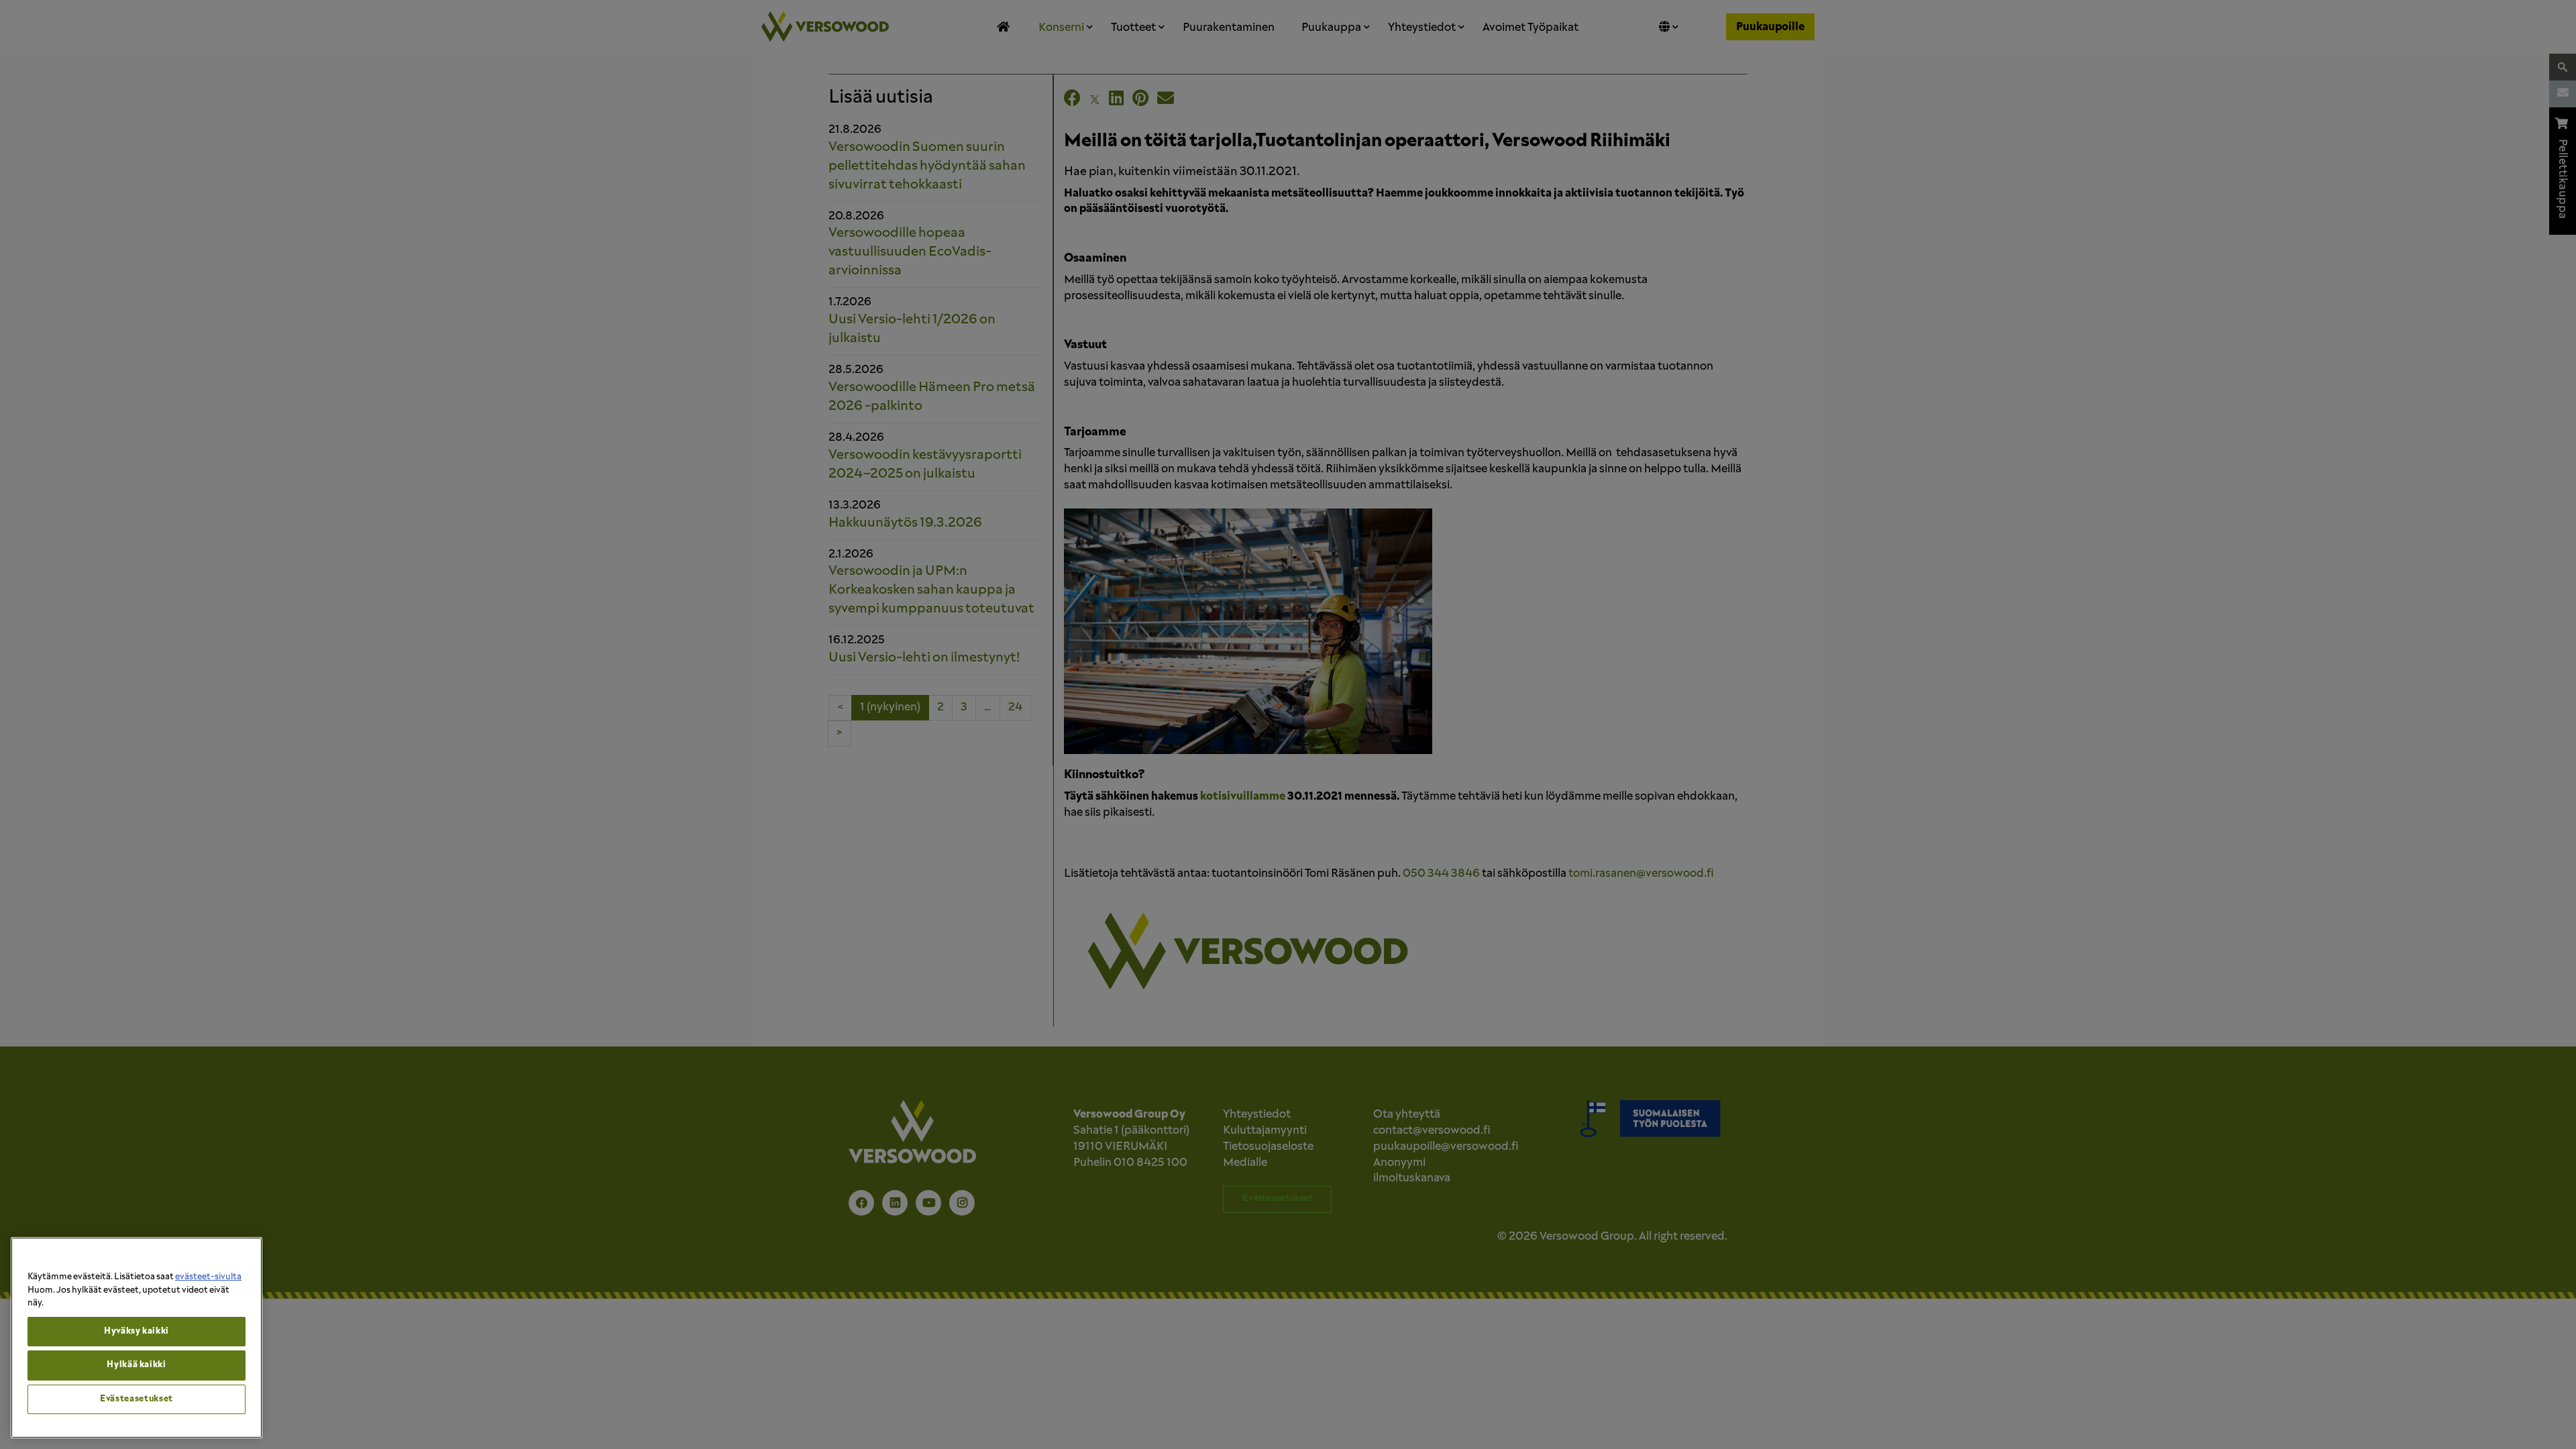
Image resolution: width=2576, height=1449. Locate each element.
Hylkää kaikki (137, 1365)
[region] (137, 1338)
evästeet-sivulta (208, 1277)
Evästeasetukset (137, 1399)
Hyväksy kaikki (137, 1331)
